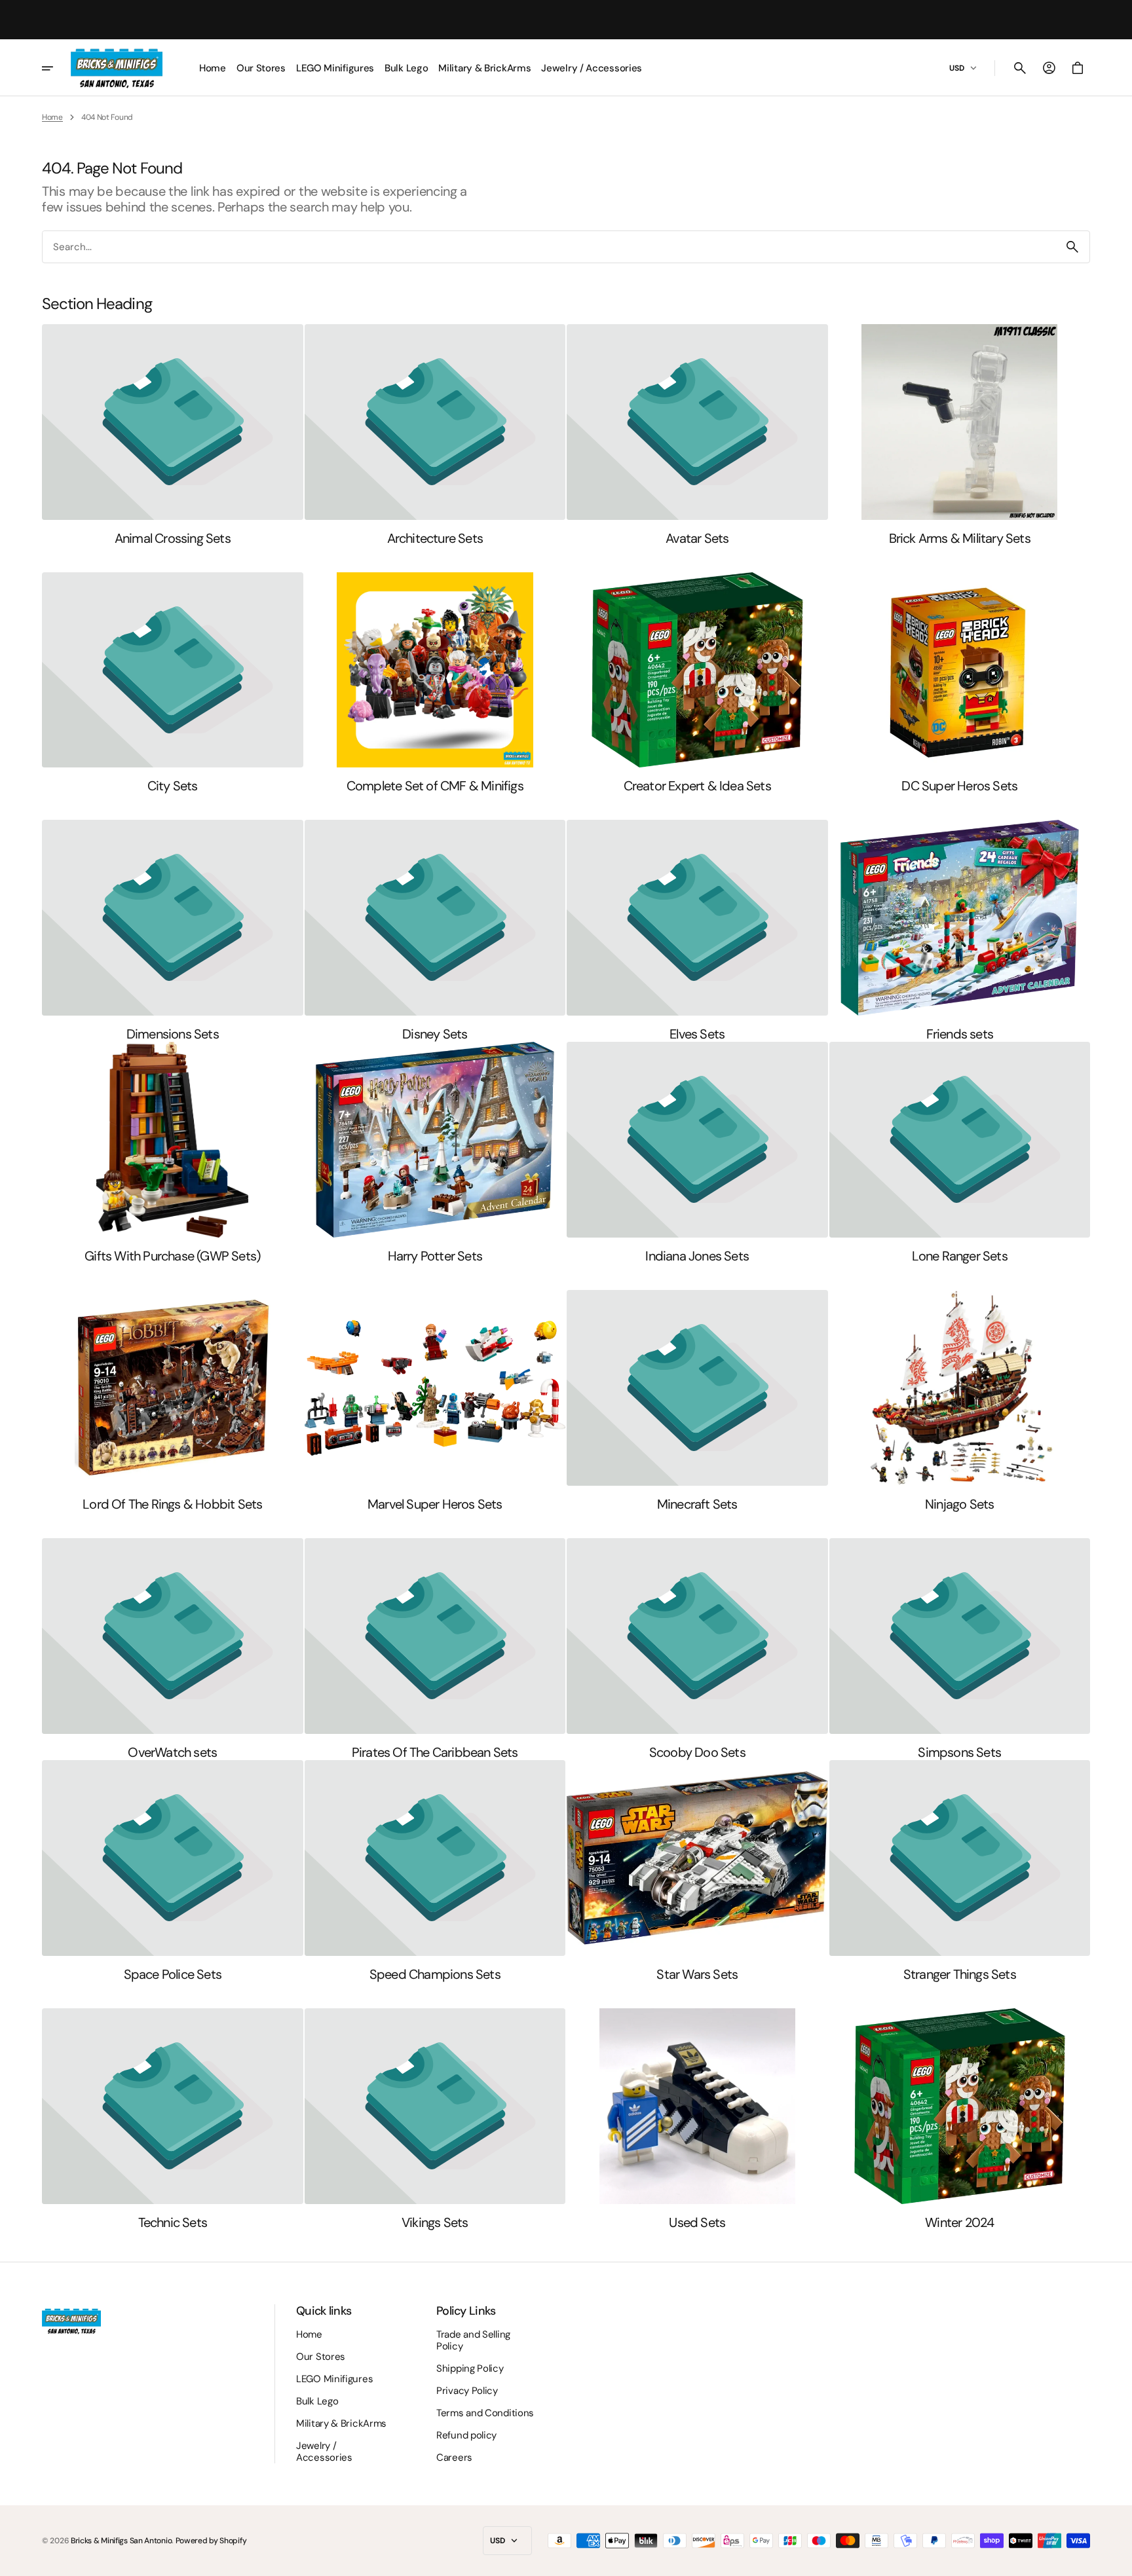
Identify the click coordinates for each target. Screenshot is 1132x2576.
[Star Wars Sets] (697, 1871)
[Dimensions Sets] (173, 931)
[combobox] (549, 247)
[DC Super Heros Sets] (960, 683)
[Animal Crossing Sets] (173, 435)
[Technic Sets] (173, 2119)
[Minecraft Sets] (697, 1401)
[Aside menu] (56, 68)
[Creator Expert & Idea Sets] (697, 683)
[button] (1020, 68)
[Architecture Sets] (435, 435)
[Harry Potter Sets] (435, 1153)
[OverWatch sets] (173, 1649)
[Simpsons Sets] (960, 1649)
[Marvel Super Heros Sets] (435, 1401)
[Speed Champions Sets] (435, 1871)
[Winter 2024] (960, 2119)
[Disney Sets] (435, 931)
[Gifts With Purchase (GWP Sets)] (173, 1153)
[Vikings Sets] (435, 2119)
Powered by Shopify (211, 2541)
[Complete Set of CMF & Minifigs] (435, 683)
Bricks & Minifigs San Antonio (121, 2541)
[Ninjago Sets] (960, 1401)
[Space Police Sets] (173, 1871)
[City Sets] (173, 683)
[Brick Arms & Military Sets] (960, 435)
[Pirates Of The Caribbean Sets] (435, 1649)
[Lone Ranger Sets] (960, 1153)
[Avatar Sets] (697, 435)
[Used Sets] (697, 2119)
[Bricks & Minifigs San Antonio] (117, 68)
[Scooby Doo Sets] (697, 1649)
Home (52, 117)
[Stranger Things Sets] (960, 1871)
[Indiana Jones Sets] (697, 1153)
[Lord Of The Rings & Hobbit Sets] (173, 1401)
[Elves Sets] (697, 931)
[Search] (1072, 247)
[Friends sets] (960, 931)
